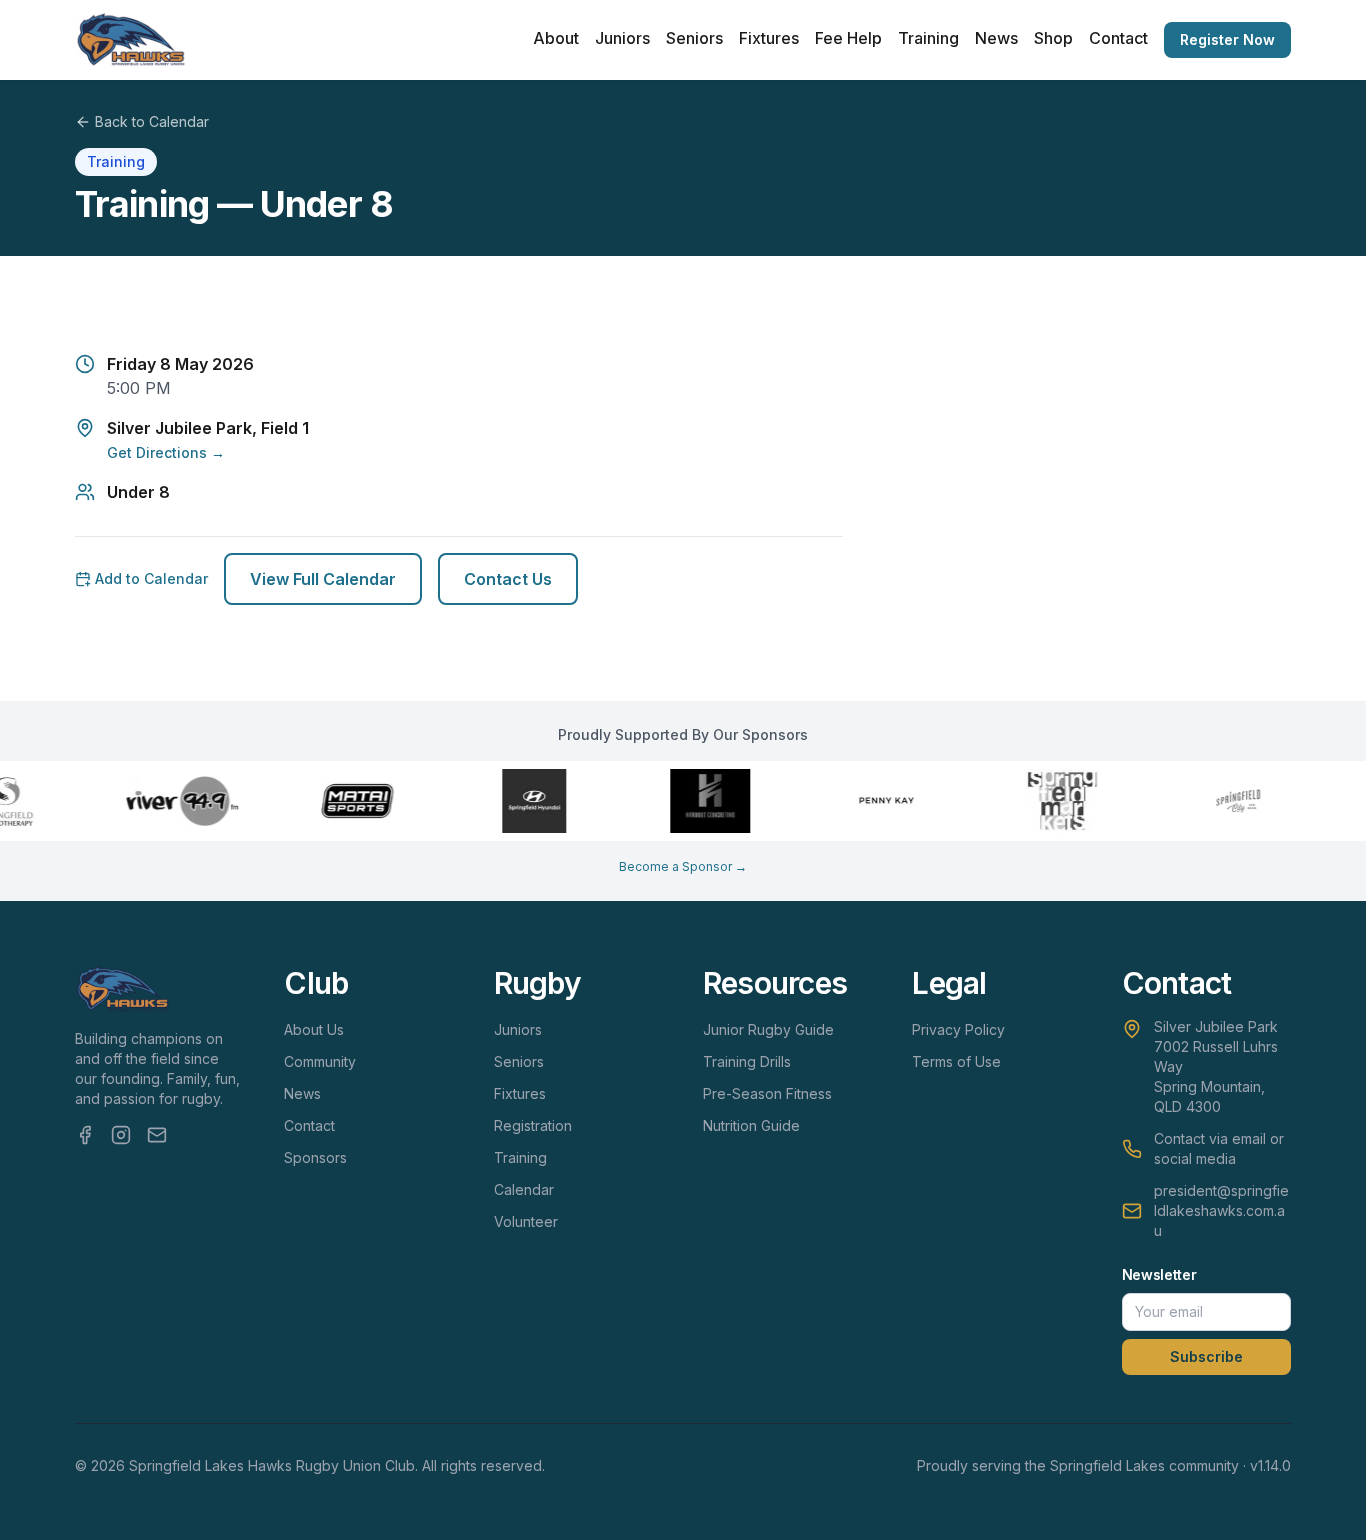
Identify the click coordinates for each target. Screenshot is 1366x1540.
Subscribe (1206, 1356)
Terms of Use (956, 1061)
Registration (533, 1125)
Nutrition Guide (751, 1125)
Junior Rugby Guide (768, 1029)
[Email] (157, 1135)
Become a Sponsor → (683, 866)
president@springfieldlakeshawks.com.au (1221, 1210)
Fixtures (769, 38)
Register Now (1227, 39)
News (996, 38)
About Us (314, 1029)
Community (320, 1061)
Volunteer (526, 1221)
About (556, 38)
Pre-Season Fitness (767, 1093)
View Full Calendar (323, 579)
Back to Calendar (152, 121)
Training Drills (747, 1061)
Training (928, 38)
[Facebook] (85, 1135)
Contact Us (508, 579)
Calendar (524, 1189)
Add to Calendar (151, 578)
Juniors (622, 38)
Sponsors (315, 1157)
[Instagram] (121, 1135)
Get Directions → (166, 452)
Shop (1053, 38)
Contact (1118, 38)
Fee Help (848, 38)
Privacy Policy (958, 1029)
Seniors (694, 38)
